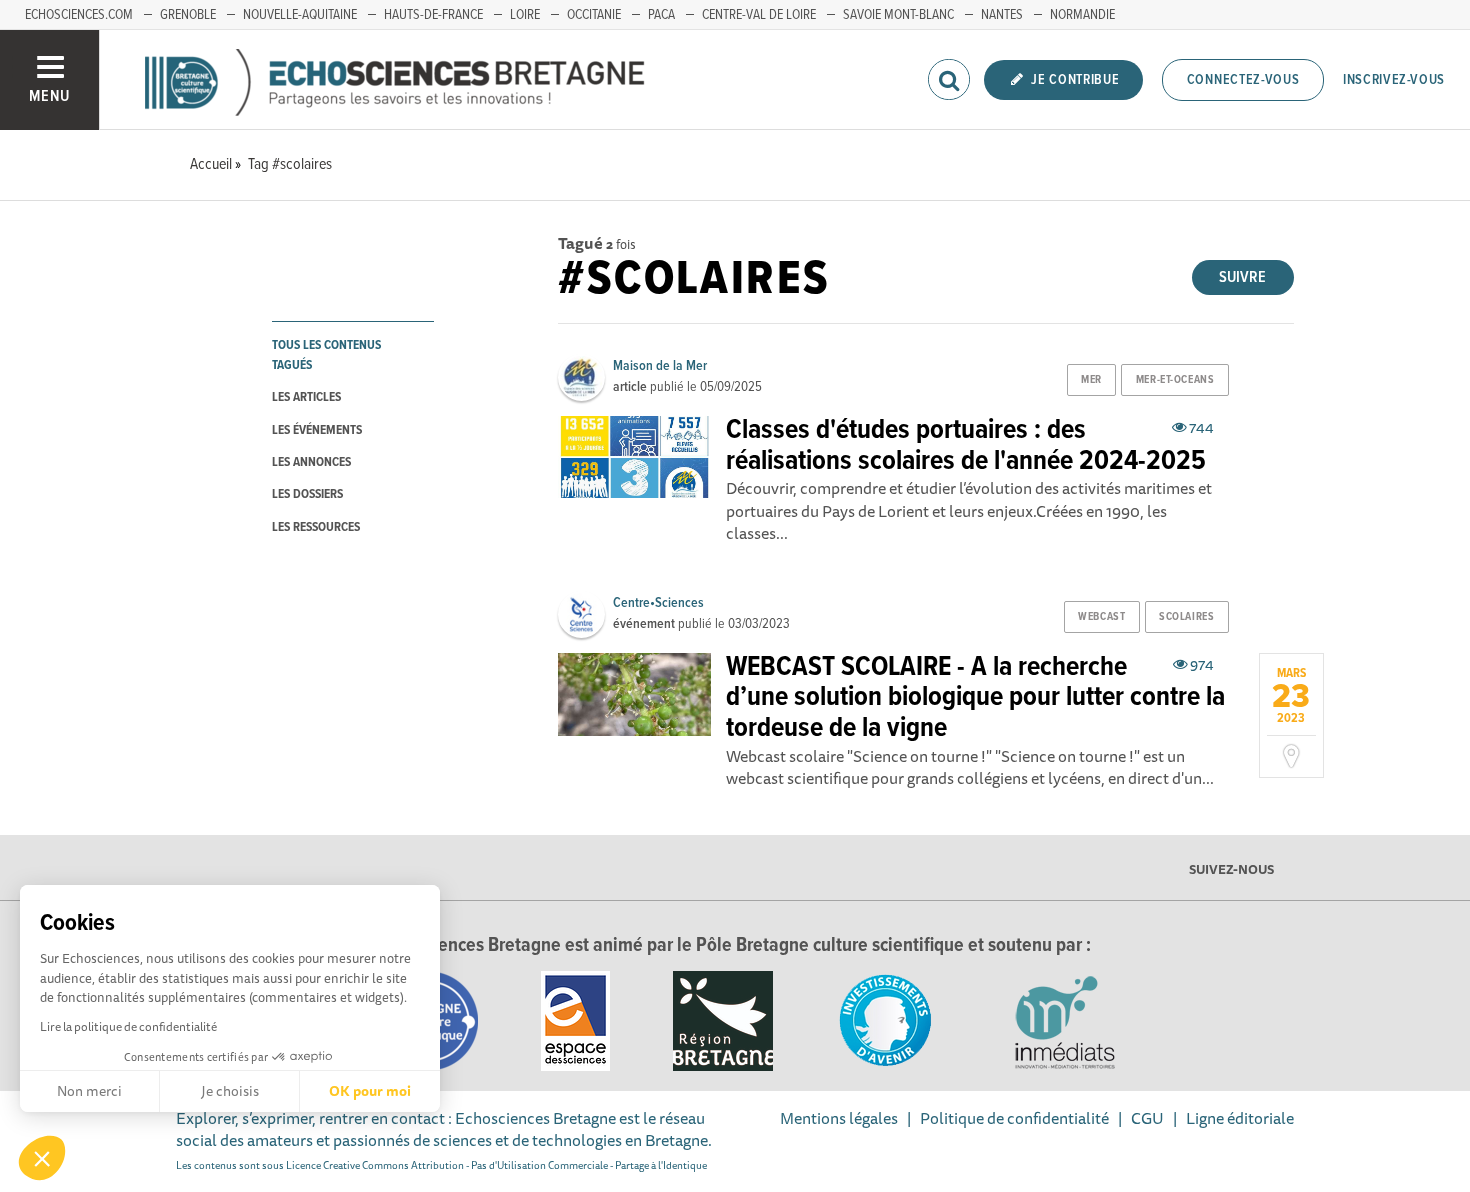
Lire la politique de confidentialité (128, 1026)
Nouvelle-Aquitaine (300, 15)
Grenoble (188, 15)
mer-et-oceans (1175, 380)
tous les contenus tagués (326, 355)
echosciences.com (79, 15)
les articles (306, 397)
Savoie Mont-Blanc (898, 15)
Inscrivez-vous (1394, 80)
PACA (661, 15)
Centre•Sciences (658, 603)
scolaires (1186, 617)
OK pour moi (370, 1091)
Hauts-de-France (433, 15)
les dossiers (307, 494)
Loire (525, 15)
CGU (1147, 1118)
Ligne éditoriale (1240, 1118)
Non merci (89, 1091)
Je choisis (230, 1091)
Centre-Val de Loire (759, 15)
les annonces (311, 462)
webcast (1101, 617)
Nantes (1002, 15)
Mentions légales (839, 1118)
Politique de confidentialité (1014, 1118)
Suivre (1242, 277)
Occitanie (594, 15)
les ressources (316, 527)
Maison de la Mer (660, 366)
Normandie (1082, 15)
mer (1091, 380)
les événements (317, 430)
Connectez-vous (1243, 80)
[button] (42, 1158)
